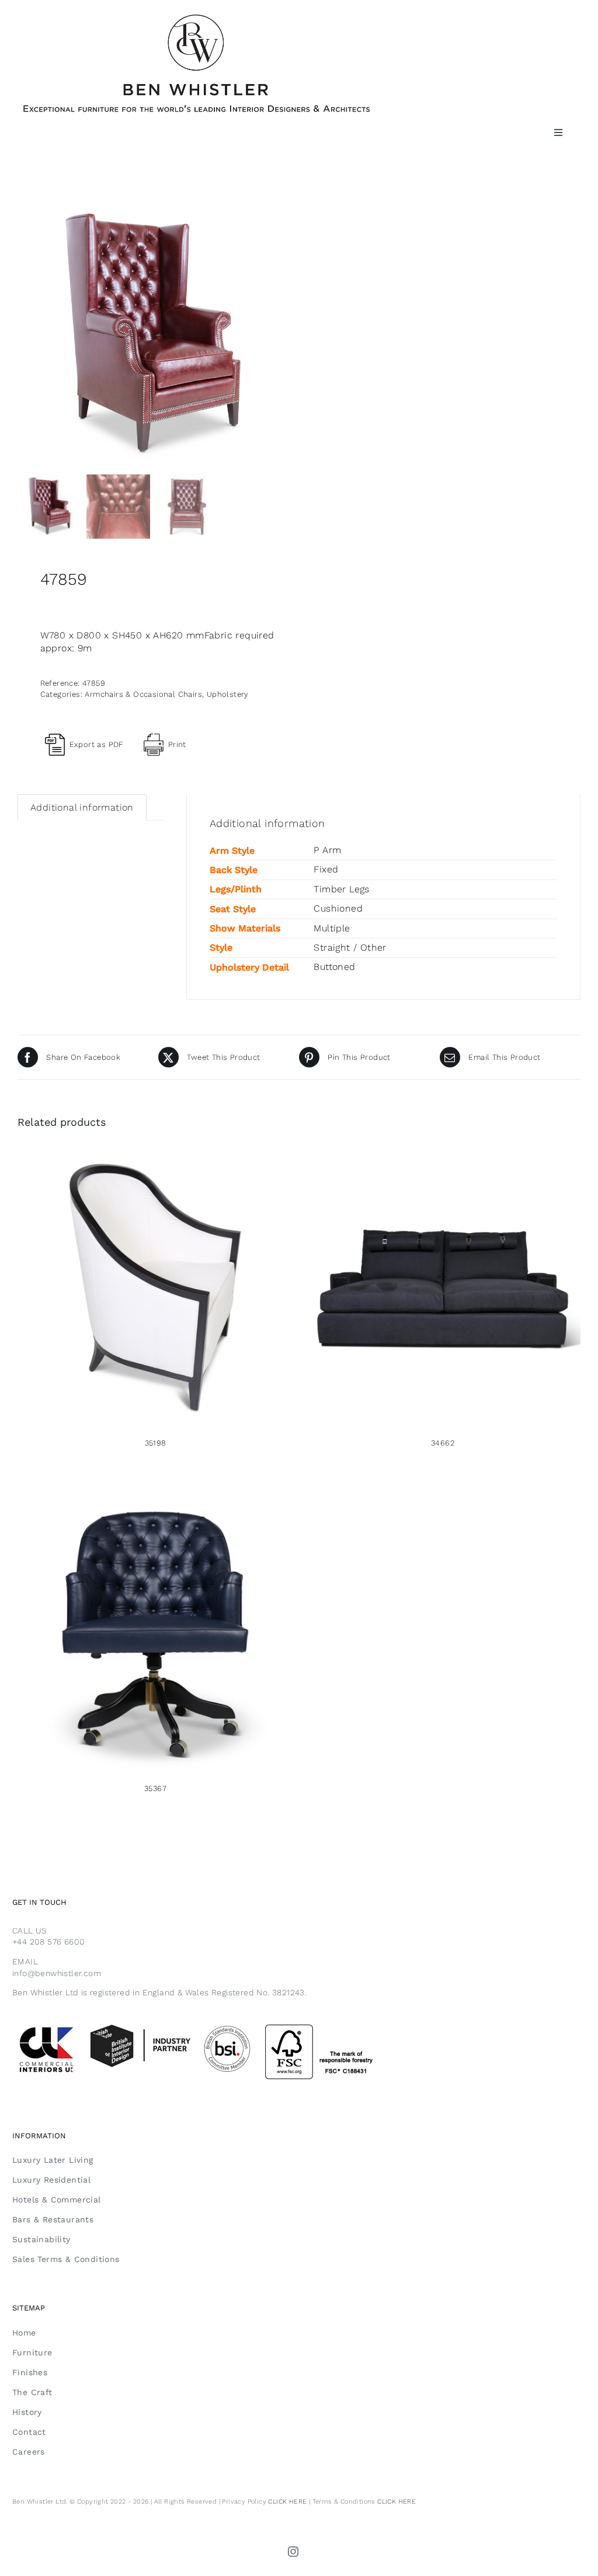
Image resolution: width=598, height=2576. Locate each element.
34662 (443, 1443)
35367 (155, 1788)
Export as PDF (97, 744)
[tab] (82, 807)
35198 (156, 1443)
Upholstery (228, 694)
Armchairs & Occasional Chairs (143, 694)
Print (177, 744)
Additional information (82, 807)
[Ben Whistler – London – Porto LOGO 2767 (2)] (197, 19)
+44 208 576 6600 (48, 1942)
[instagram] (294, 2551)
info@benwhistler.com (57, 1973)
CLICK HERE (287, 2502)
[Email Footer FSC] (222, 2023)
